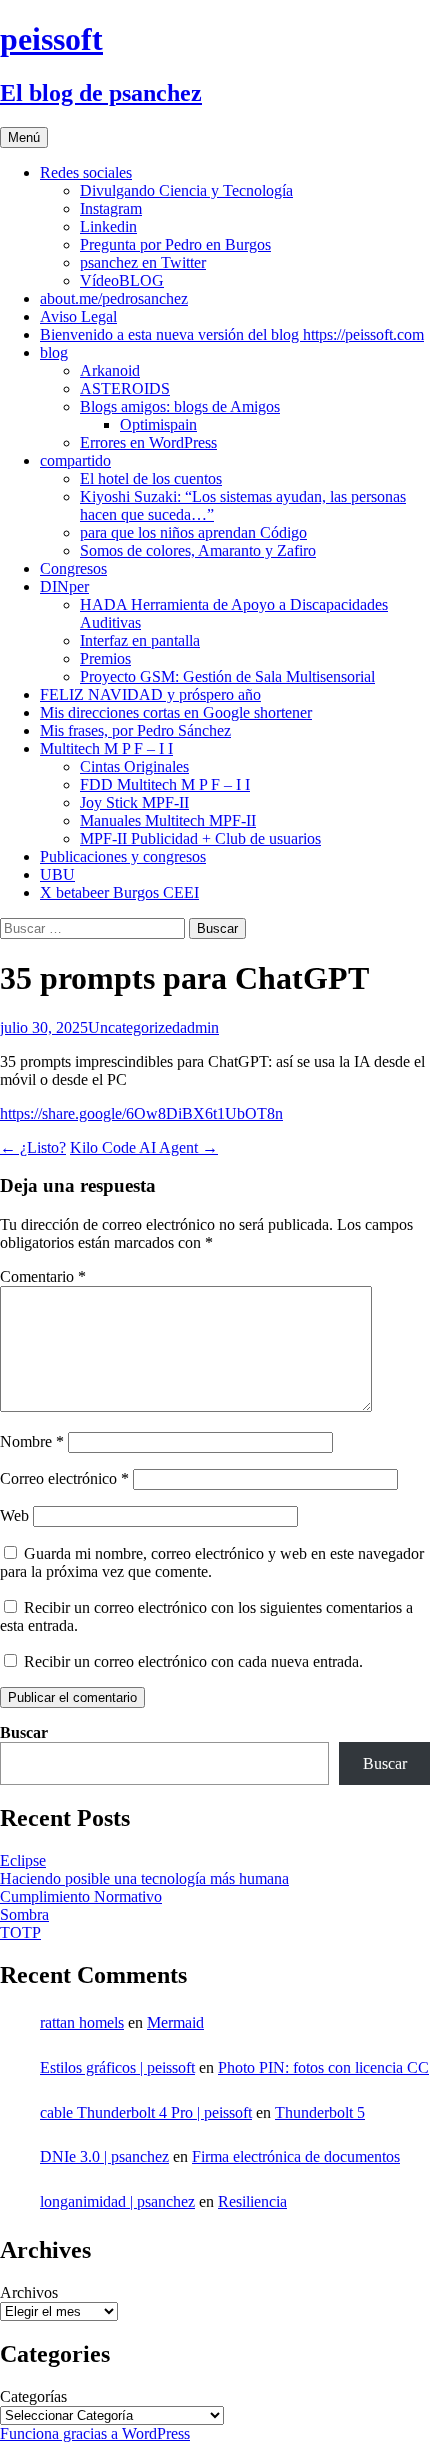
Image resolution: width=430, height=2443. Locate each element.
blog (54, 352)
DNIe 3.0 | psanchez (104, 2156)
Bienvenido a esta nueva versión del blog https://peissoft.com (232, 334)
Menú (24, 137)
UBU (57, 874)
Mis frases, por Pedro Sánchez (135, 730)
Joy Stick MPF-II (134, 802)
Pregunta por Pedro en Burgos (175, 244)
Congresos (73, 568)
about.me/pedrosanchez (114, 298)
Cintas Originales (134, 766)
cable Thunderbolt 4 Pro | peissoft (146, 2112)
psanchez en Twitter (143, 262)
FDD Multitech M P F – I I (165, 784)
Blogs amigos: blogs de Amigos (180, 406)
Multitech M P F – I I (106, 748)
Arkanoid (110, 370)
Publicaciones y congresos (123, 856)
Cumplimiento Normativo (81, 1896)
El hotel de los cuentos (151, 478)
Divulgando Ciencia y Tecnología (186, 190)
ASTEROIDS (125, 388)
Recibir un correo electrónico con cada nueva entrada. (193, 1661)
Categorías (33, 2396)
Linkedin (108, 226)
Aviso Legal (78, 316)
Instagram (111, 208)
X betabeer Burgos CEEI (119, 892)
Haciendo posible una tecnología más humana (144, 1878)
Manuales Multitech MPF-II (168, 820)
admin (199, 1027)
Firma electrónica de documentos (296, 2156)
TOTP (20, 1932)
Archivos (29, 2292)
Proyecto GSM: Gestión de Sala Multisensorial (227, 676)
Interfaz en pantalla (140, 640)
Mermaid (175, 2022)
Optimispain (158, 424)
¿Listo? (33, 1147)
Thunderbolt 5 (320, 2112)
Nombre (32, 1441)
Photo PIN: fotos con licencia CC (323, 2067)
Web (14, 1515)
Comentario (43, 1276)
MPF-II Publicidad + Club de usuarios (200, 838)
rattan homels (82, 2022)
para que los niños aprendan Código (193, 532)
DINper (64, 586)
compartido (75, 460)
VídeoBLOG (122, 280)
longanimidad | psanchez (117, 2201)
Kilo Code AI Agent (144, 1147)
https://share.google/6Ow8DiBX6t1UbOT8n (141, 1113)
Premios (105, 658)
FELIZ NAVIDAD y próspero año (150, 694)
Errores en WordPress (148, 442)
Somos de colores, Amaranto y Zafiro (198, 550)
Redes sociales (86, 172)
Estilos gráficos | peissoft (117, 2067)
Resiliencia (252, 2201)
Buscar (24, 1732)
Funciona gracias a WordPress (95, 2433)
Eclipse (23, 1860)
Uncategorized (134, 1027)
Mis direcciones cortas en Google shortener (176, 712)
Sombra (24, 1914)
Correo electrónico (64, 1478)
